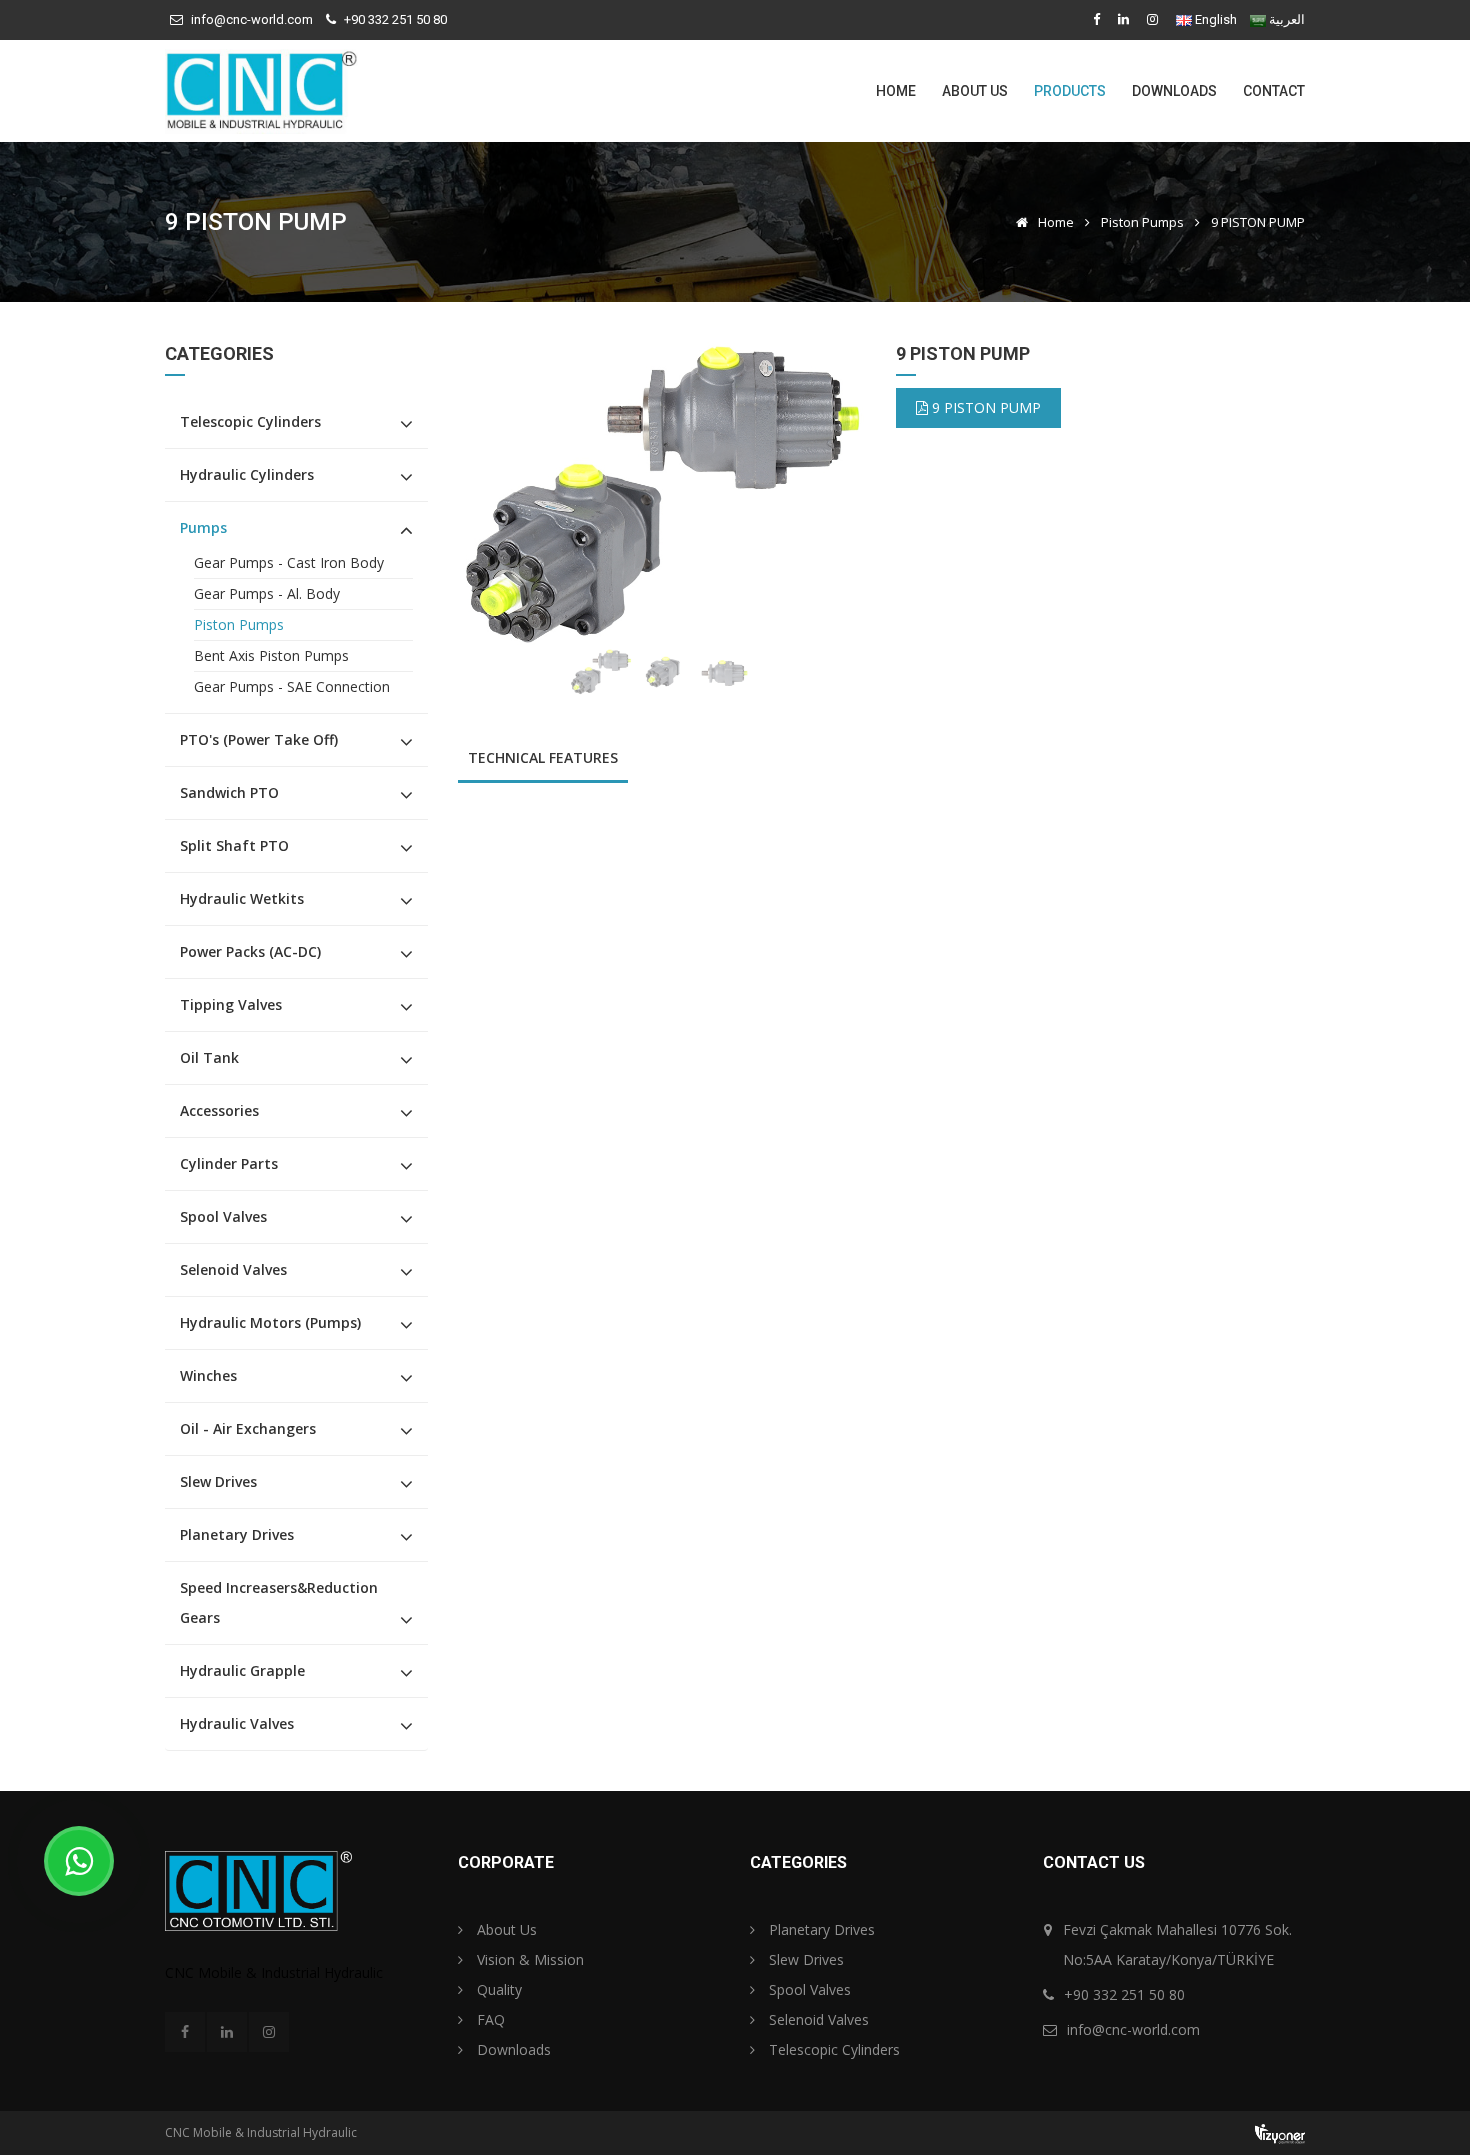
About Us (975, 91)
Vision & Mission (528, 1959)
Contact (1274, 91)
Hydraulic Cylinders (247, 474)
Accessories (219, 1110)
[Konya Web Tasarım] (1280, 2132)
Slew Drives (218, 1481)
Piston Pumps (1142, 222)
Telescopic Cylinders (250, 421)
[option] (662, 495)
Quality (497, 1989)
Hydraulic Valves (237, 1723)
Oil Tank (209, 1057)
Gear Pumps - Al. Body (267, 593)
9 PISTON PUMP (984, 407)
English (1216, 19)
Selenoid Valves (233, 1269)
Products (1070, 91)
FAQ (489, 2019)
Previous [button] (501, 495)
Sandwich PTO (229, 792)
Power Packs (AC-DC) (250, 951)
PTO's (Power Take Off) (259, 739)
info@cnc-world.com (252, 19)
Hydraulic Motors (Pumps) (270, 1322)
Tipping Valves (231, 1004)
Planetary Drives (237, 1534)
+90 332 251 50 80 (395, 19)
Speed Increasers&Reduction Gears (279, 1602)
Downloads (1174, 91)
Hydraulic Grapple (242, 1670)
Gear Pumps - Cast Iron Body (289, 562)
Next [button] (823, 495)
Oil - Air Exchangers (248, 1428)
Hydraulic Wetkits (242, 898)
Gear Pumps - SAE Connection (292, 686)
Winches (208, 1375)
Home (896, 91)
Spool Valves (223, 1216)
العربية (1287, 19)
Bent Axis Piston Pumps (271, 655)
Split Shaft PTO (234, 845)
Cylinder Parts (229, 1163)
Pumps (203, 527)
